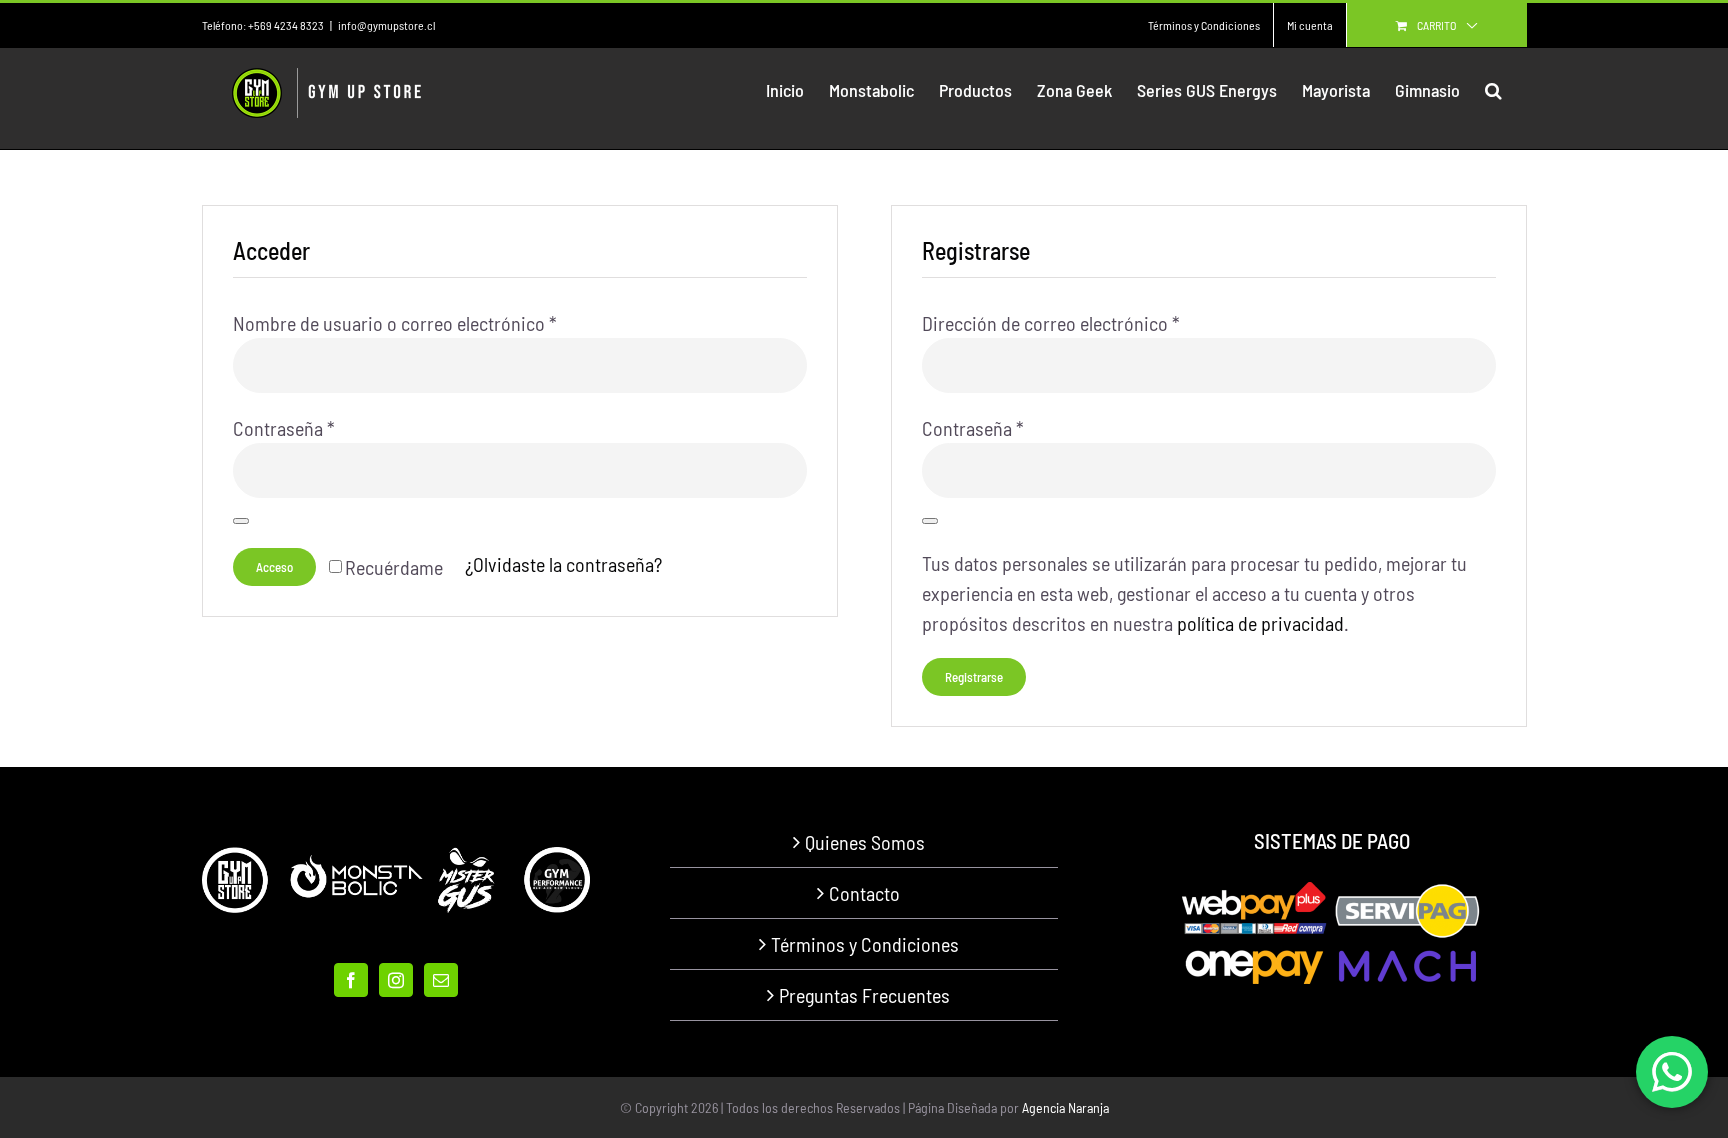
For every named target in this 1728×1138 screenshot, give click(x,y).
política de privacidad (1260, 623)
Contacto (864, 893)
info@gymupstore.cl (386, 25)
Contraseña (284, 428)
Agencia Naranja (1065, 1107)
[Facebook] (351, 980)
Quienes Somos (865, 842)
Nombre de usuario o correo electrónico (395, 323)
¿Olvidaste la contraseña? (563, 564)
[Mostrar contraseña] (241, 521)
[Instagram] (396, 980)
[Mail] (441, 980)
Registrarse (974, 677)
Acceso (274, 567)
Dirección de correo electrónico (1051, 323)
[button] (1493, 90)
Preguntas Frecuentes (864, 995)
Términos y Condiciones (865, 944)
